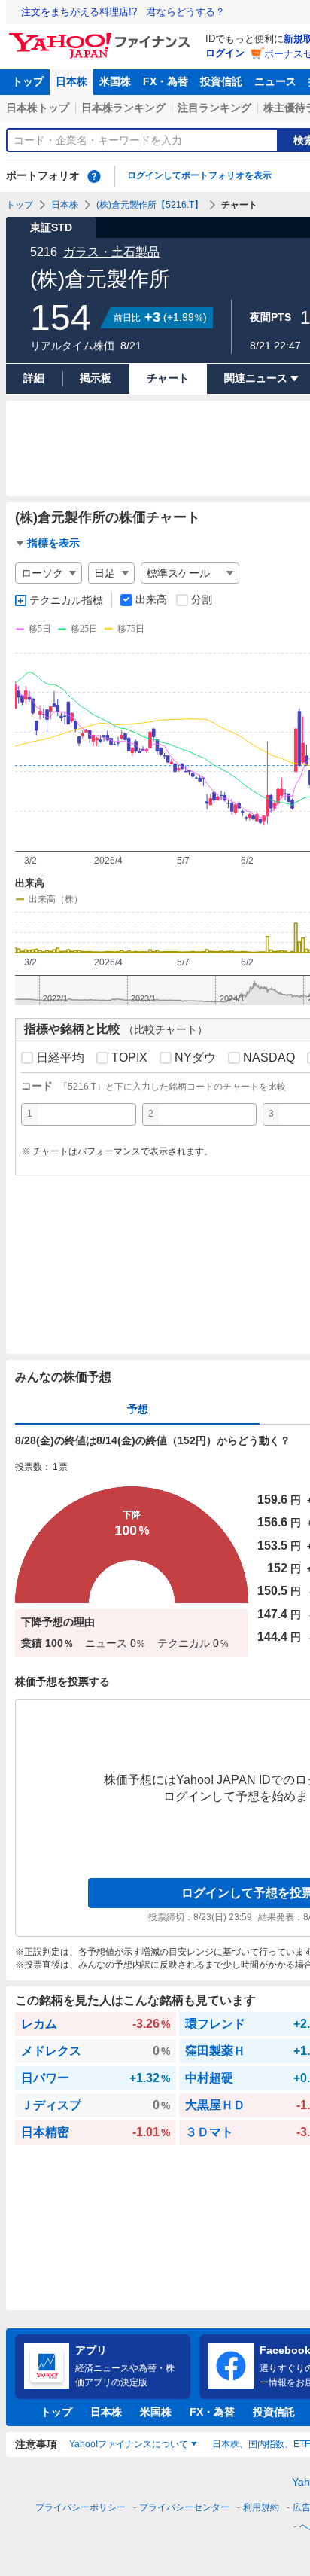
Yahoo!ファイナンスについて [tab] (129, 2444)
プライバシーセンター (184, 2507)
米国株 (115, 81)
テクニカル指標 (66, 600)
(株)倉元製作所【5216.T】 (150, 205)
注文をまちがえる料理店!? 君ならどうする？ (123, 12)
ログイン (225, 53)
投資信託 (221, 81)
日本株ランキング (123, 108)
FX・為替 (166, 81)
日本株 (71, 81)
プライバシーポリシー (81, 2507)
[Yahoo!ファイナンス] (102, 37)
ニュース (275, 81)
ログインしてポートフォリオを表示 (199, 175)
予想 (138, 1409)
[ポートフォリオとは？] (94, 176)
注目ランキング (214, 108)
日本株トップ (38, 108)
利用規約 (261, 2507)
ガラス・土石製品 (111, 252)
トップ (28, 81)
